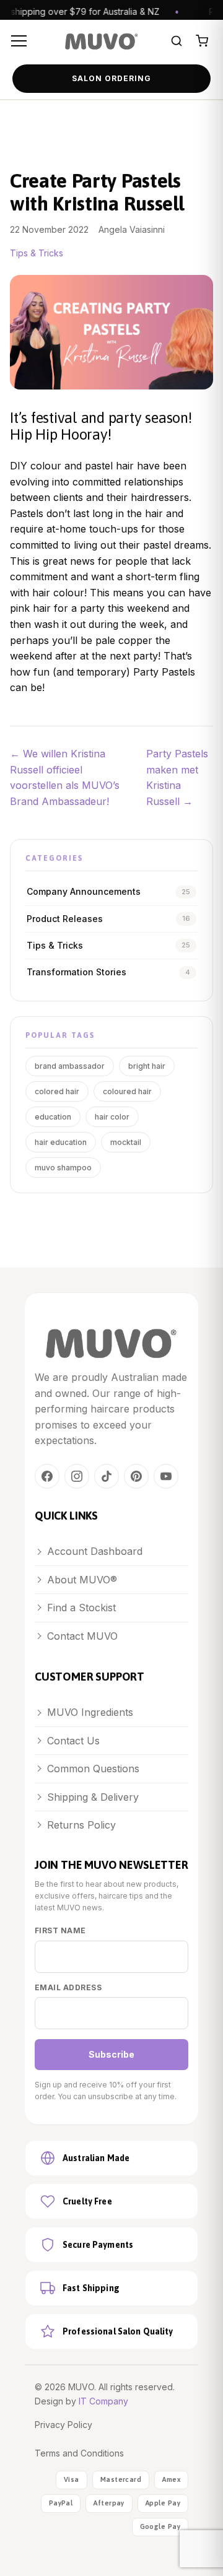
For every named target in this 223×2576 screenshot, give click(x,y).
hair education (61, 1142)
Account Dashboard (95, 1551)
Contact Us (73, 1741)
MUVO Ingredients (90, 1712)
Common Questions (93, 1769)
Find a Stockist (81, 1608)
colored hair (57, 1091)
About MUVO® (82, 1580)
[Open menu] (21, 41)
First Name (60, 1930)
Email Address (68, 1987)
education (53, 1117)
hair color (112, 1117)
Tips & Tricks (37, 253)
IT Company (103, 2401)
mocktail (126, 1142)
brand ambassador (70, 1066)
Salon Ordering (111, 78)
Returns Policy (81, 1825)
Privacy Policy (63, 2425)
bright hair (147, 1066)
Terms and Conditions (79, 2453)
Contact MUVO (82, 1636)
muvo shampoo (63, 1168)
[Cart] (202, 41)
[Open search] (177, 41)
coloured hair (127, 1091)
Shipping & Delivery (93, 1797)
